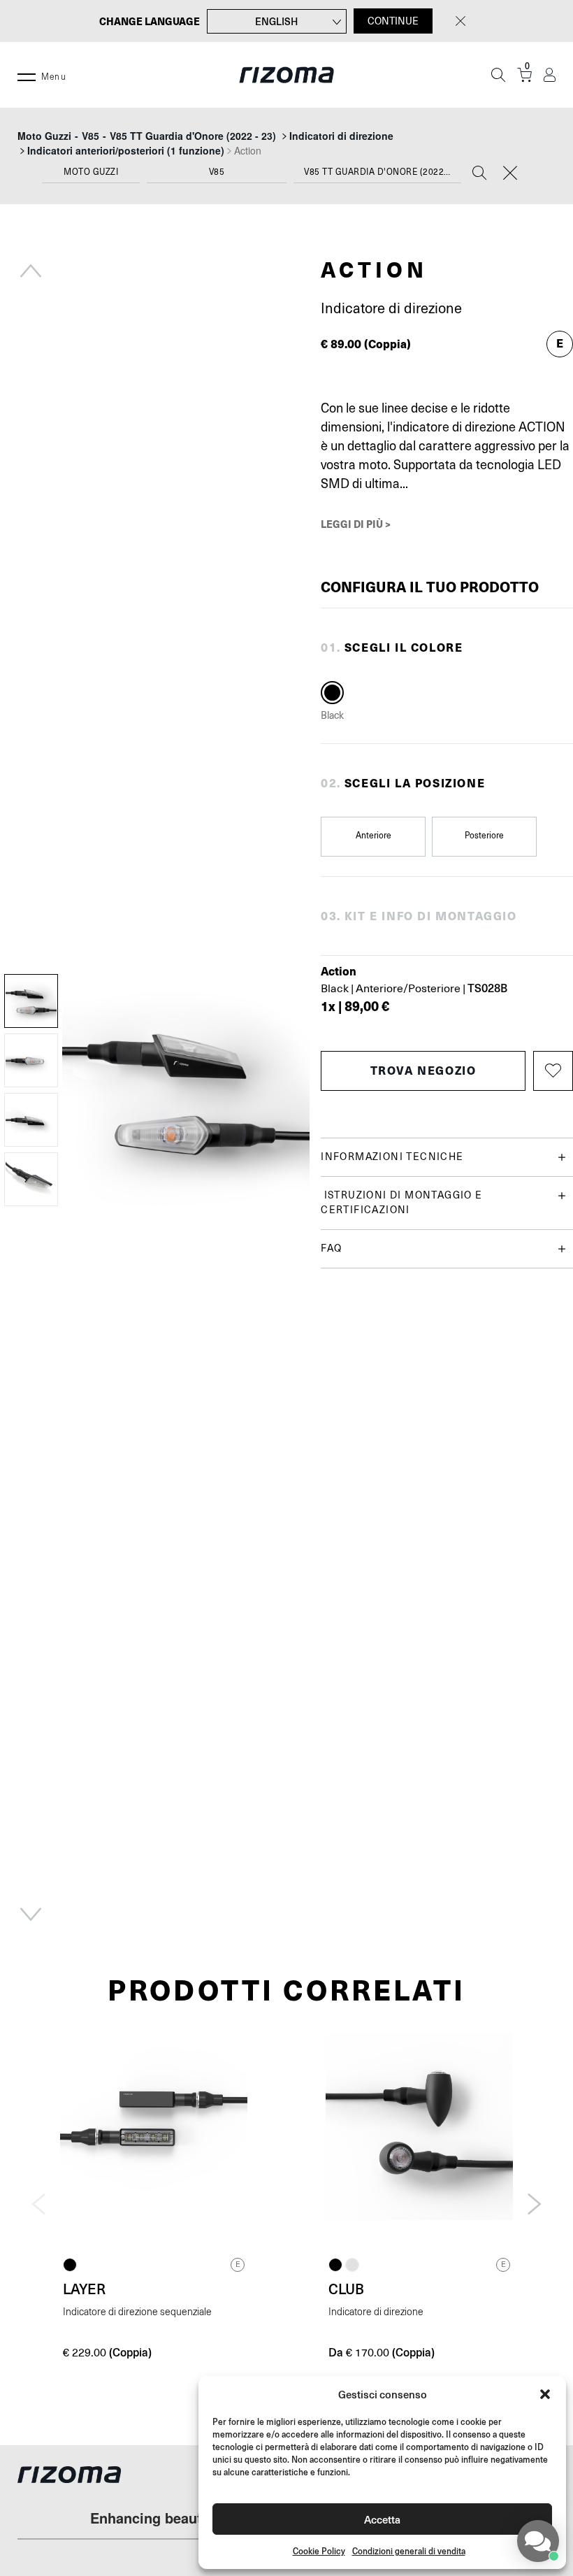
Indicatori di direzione (341, 136)
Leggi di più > (356, 524)
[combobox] (91, 175)
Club (346, 2289)
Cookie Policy (319, 2551)
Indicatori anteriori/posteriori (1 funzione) (126, 150)
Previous (31, 271)
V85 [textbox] (217, 172)
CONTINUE (393, 21)
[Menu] (27, 75)
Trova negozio (423, 1070)
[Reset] (510, 174)
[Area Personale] (550, 75)
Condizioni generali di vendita (409, 2551)
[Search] (479, 174)
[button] (545, 2394)
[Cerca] (498, 75)
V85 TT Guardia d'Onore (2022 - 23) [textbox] (383, 172)
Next (31, 1915)
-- (147, 136)
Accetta (382, 2519)
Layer (84, 2289)
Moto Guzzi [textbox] (91, 172)
